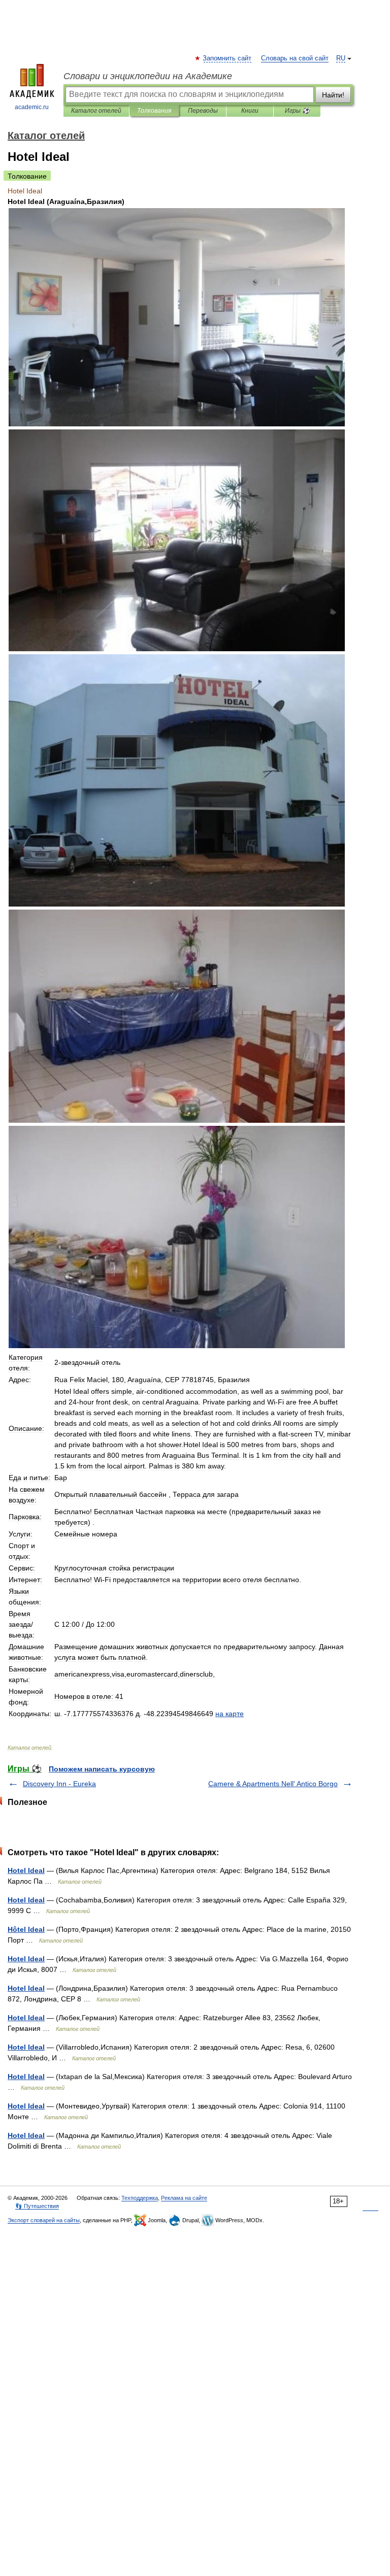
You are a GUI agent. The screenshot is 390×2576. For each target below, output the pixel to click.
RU (341, 58)
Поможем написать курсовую (102, 1769)
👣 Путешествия (37, 2206)
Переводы (203, 111)
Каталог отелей (96, 111)
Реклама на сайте (184, 2198)
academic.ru (32, 107)
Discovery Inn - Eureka (59, 1784)
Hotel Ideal (26, 1870)
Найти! (333, 95)
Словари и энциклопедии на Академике (148, 76)
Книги (250, 111)
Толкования (154, 111)
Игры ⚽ (297, 111)
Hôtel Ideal (26, 1929)
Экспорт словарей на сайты (44, 2220)
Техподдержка (140, 2198)
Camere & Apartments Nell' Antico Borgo (273, 1784)
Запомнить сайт (227, 58)
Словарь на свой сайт (295, 58)
